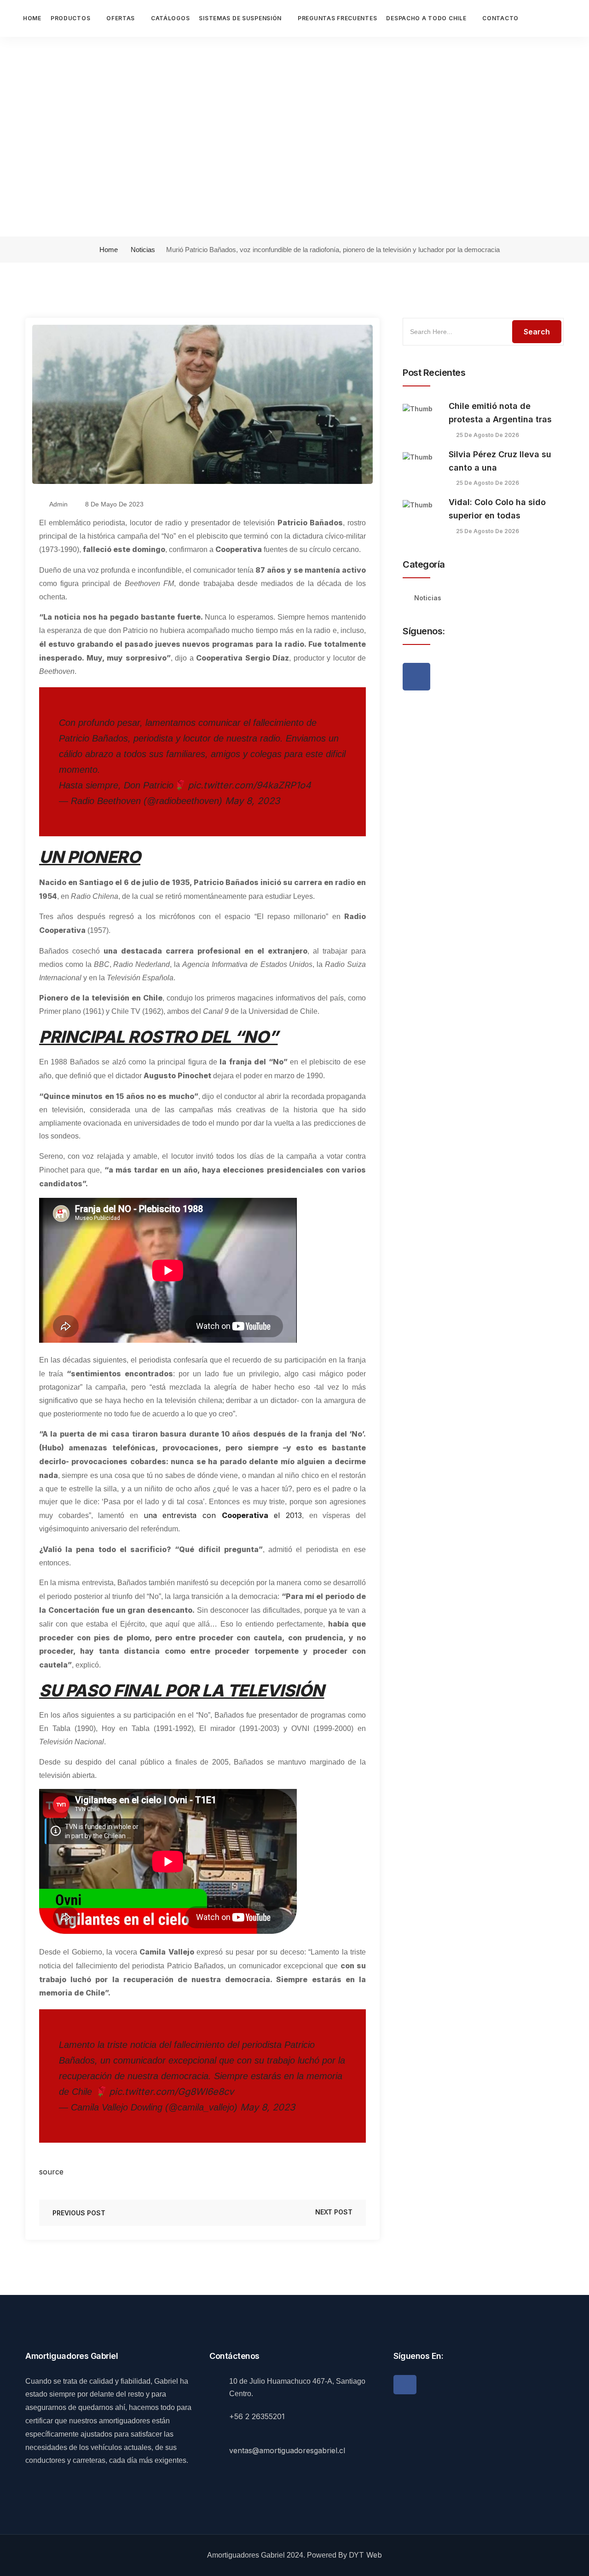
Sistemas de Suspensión (240, 18)
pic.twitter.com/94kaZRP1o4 (249, 785)
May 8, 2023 (252, 801)
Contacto (500, 18)
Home (32, 18)
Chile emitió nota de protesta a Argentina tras (500, 413)
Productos (70, 18)
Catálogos (170, 18)
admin (58, 504)
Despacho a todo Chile (426, 18)
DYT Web (365, 2555)
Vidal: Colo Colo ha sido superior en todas (497, 509)
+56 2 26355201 (257, 2416)
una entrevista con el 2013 (223, 1515)
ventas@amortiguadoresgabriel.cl (287, 2450)
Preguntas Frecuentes (337, 18)
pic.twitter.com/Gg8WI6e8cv (171, 2092)
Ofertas (121, 18)
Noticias (143, 250)
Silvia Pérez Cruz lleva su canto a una (500, 461)
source (51, 2172)
